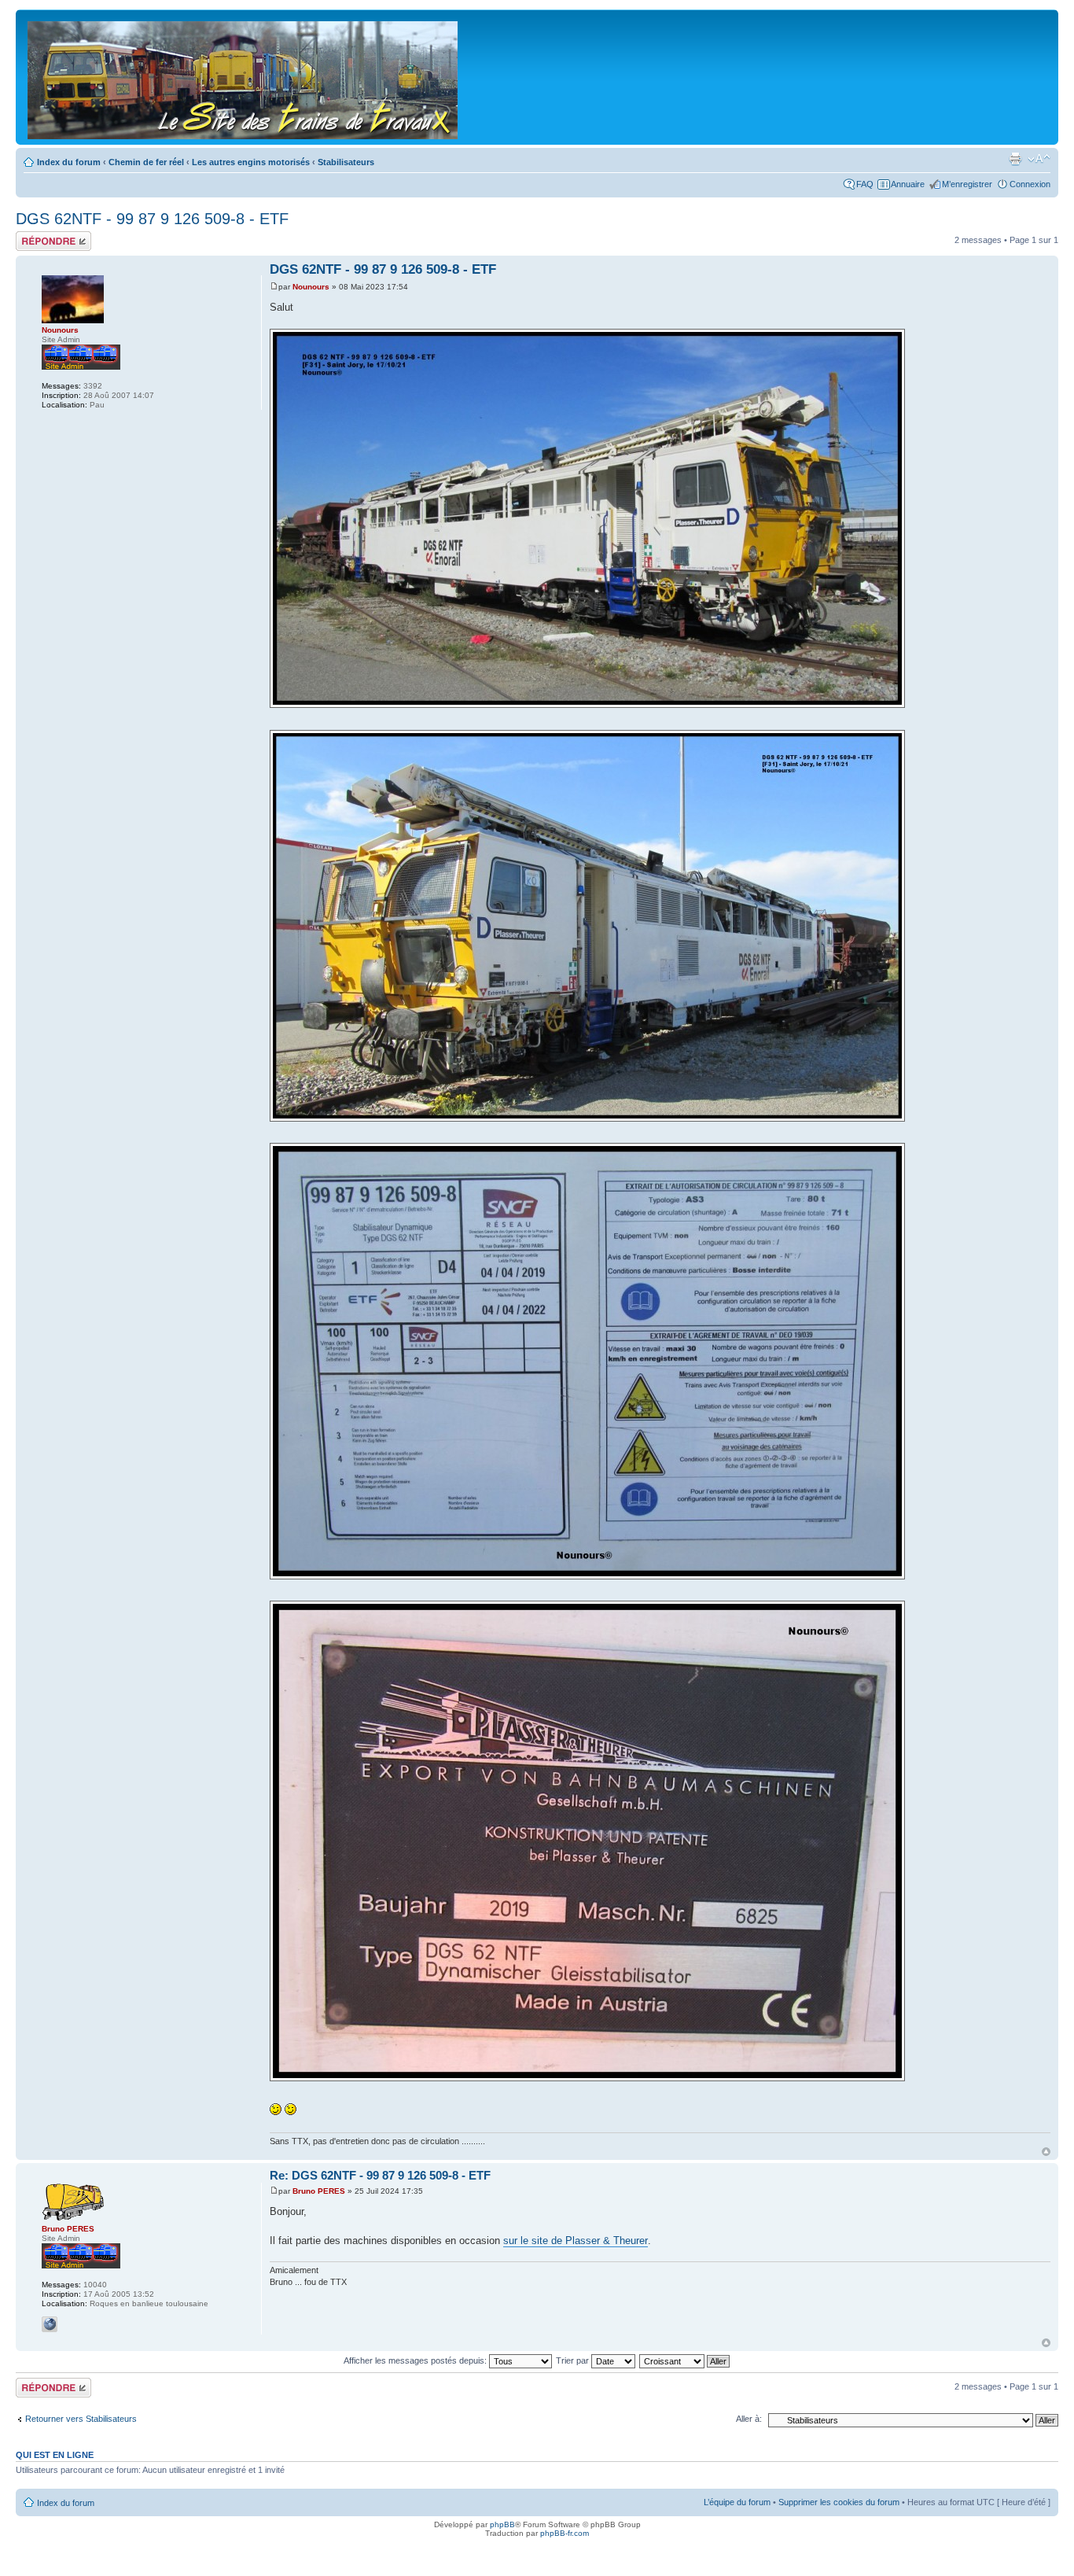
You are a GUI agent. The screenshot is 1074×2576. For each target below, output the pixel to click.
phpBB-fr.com (565, 2533)
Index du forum (69, 162)
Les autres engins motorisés (251, 162)
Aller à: (749, 2419)
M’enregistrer (967, 184)
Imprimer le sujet (1015, 159)
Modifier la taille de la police (1039, 159)
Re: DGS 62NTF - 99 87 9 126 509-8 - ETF (380, 2175)
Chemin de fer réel (146, 162)
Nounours (311, 287)
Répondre (35, 236)
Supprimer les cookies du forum (839, 2502)
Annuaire (908, 184)
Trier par (574, 2360)
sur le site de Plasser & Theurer (576, 2241)
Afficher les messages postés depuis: (416, 2360)
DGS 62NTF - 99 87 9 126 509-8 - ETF (152, 219)
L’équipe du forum (737, 2502)
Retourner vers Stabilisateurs (81, 2419)
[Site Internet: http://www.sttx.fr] (50, 2324)
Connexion (1030, 184)
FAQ (865, 184)
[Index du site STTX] (244, 77)
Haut (1046, 2152)
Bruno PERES (319, 2191)
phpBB (502, 2524)
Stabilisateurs (346, 162)
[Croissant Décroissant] (685, 2360)
